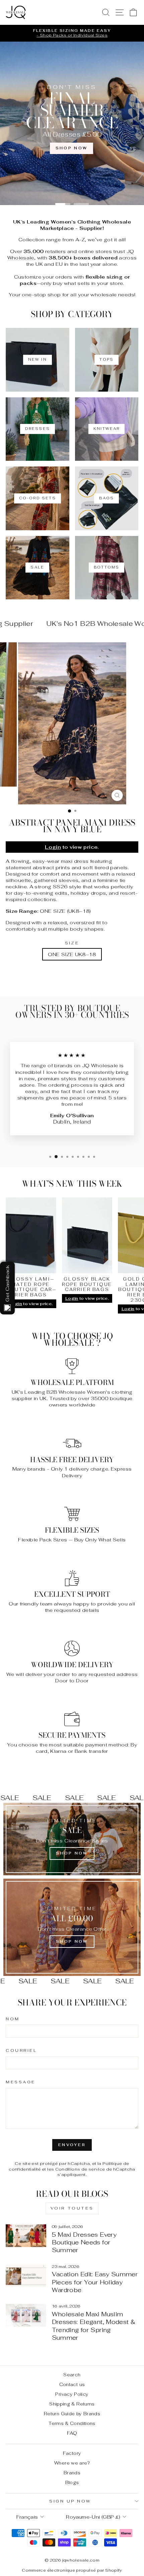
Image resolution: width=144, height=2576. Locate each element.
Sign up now (70, 2501)
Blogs (72, 2482)
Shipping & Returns (72, 2404)
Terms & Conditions (72, 2423)
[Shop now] (72, 1927)
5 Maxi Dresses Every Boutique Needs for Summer (84, 2242)
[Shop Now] (72, 1839)
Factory (72, 2453)
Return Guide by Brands (72, 2414)
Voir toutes (72, 2208)
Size (72, 943)
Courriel (21, 2050)
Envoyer (72, 2145)
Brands (72, 2473)
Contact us (72, 2384)
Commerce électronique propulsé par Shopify (72, 2570)
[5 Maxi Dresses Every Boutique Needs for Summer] (26, 2236)
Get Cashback (7, 1283)
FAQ (72, 2433)
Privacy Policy (72, 2394)
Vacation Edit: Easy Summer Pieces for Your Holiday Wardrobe (95, 2282)
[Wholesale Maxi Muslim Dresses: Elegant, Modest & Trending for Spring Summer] (26, 2315)
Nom (13, 2019)
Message (21, 2082)
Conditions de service (80, 2169)
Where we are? (72, 2463)
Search (72, 2375)
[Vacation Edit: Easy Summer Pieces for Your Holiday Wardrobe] (26, 2276)
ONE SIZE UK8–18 (72, 954)
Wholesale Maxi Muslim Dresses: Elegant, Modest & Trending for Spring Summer (94, 2326)
